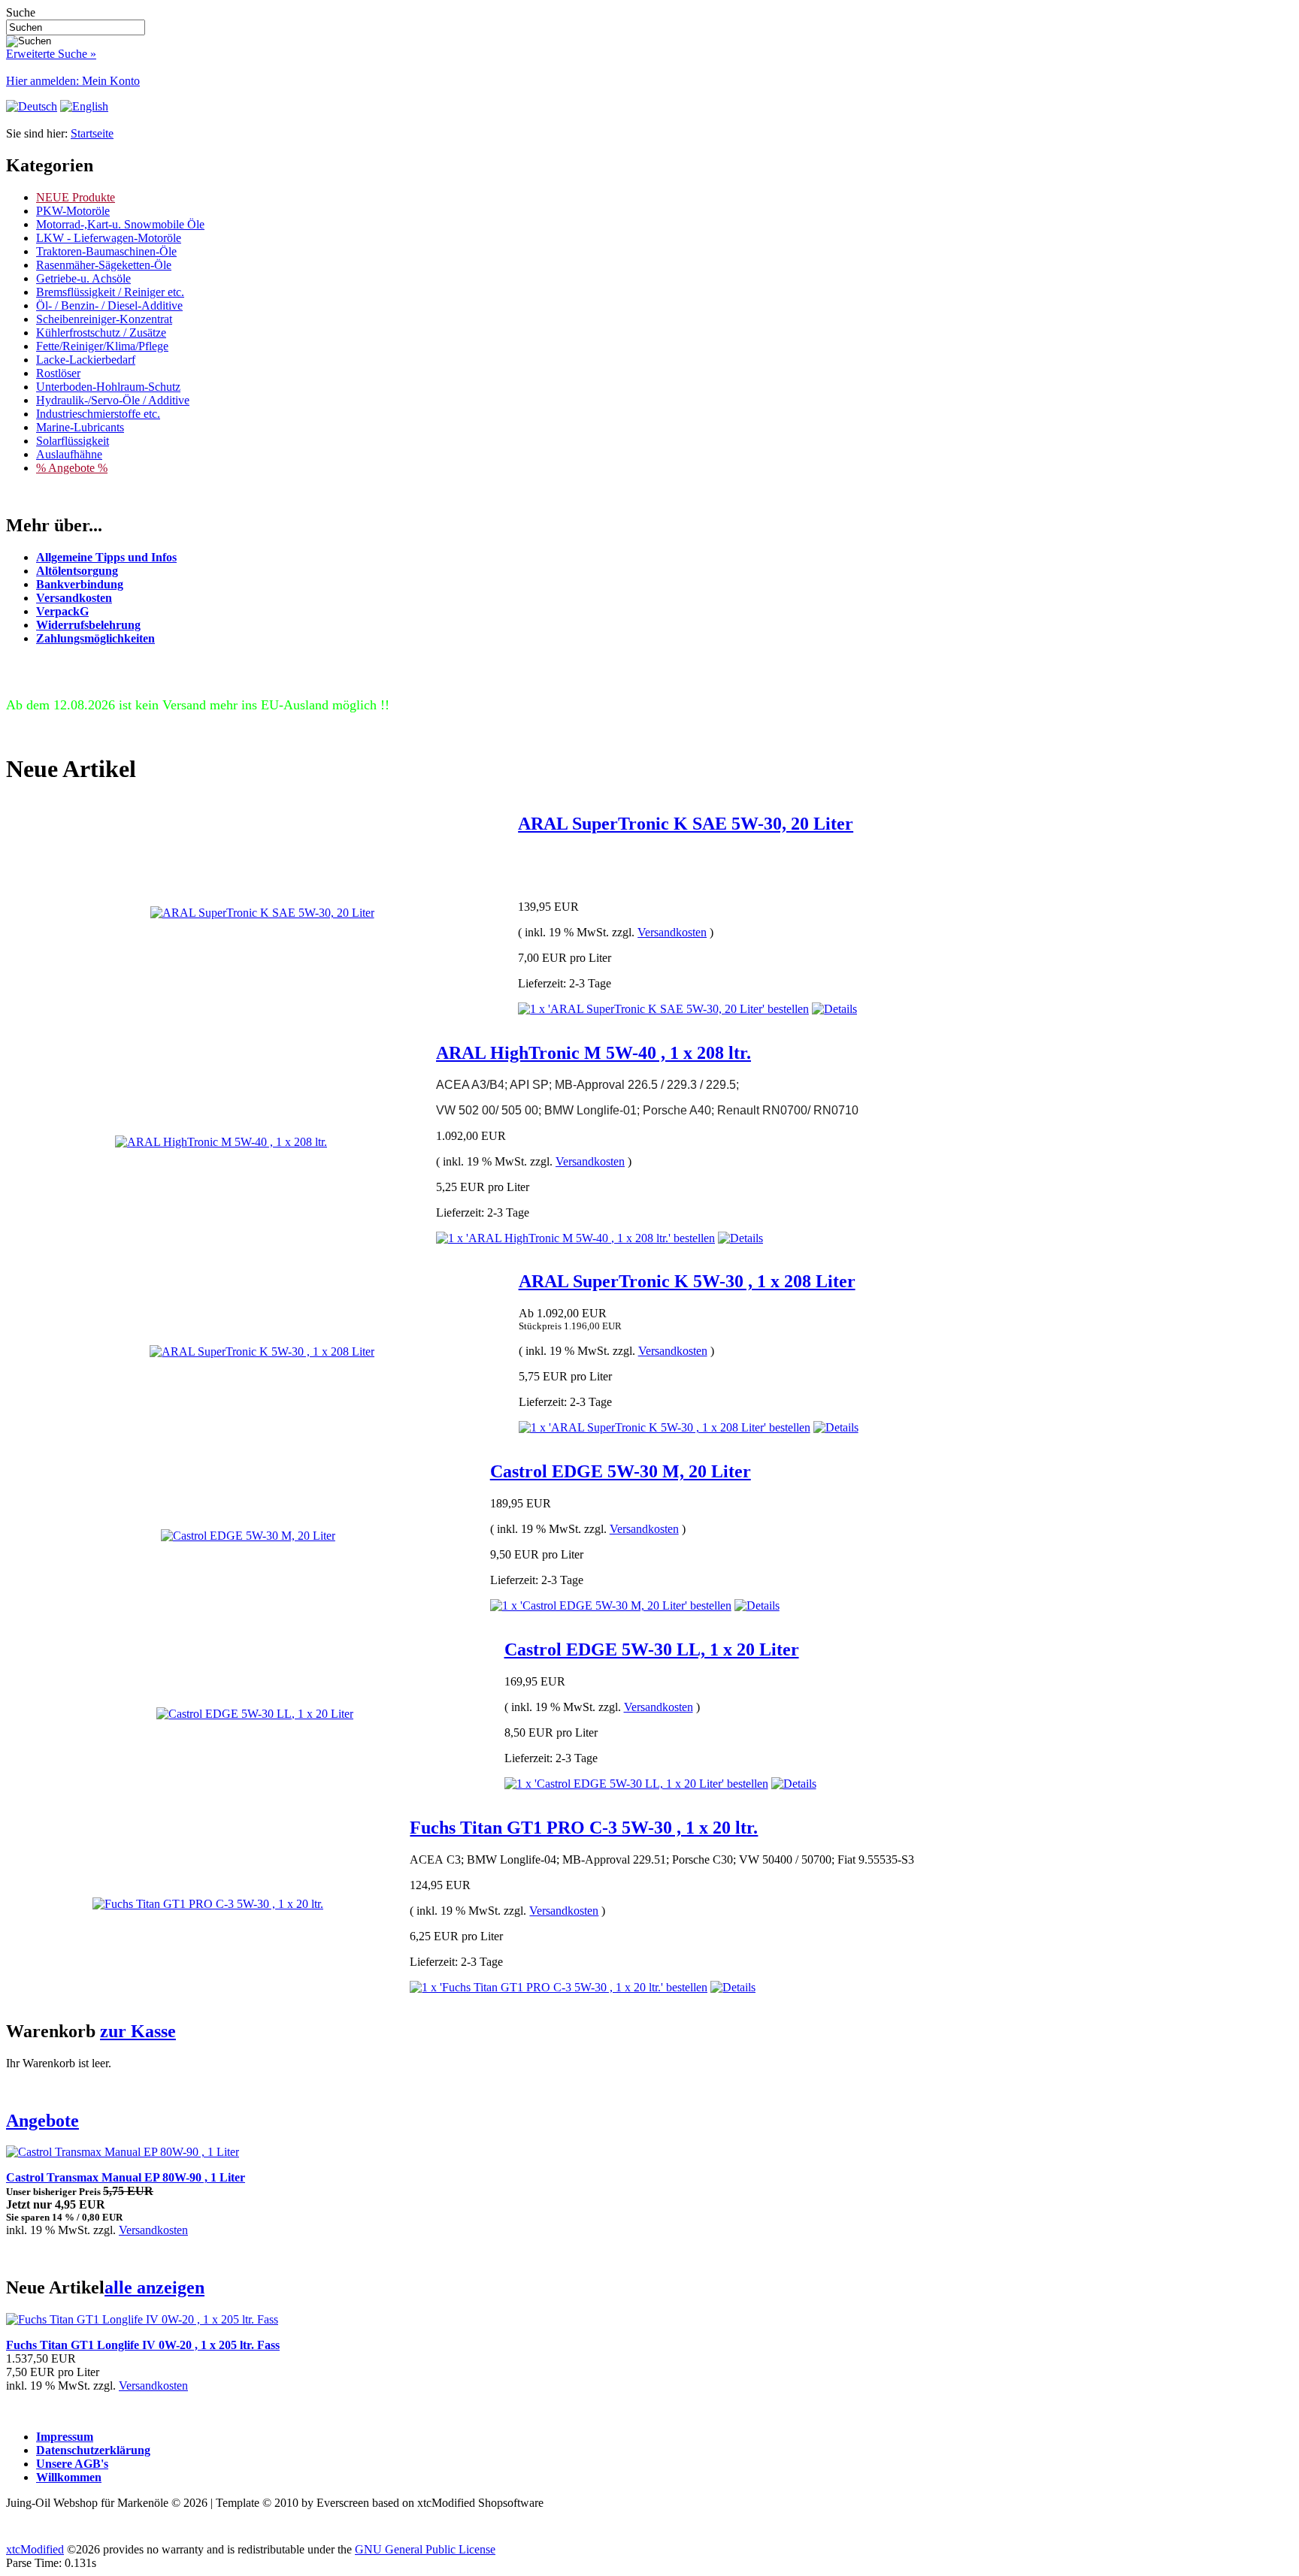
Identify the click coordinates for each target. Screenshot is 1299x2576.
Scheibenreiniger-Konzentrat (104, 319)
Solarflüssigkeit (73, 441)
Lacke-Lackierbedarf (86, 360)
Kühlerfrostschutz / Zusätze (101, 333)
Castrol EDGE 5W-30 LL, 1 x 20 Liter (652, 1649)
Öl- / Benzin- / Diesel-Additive (109, 305)
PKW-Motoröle (73, 211)
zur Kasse (138, 2031)
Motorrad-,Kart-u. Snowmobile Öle (120, 224)
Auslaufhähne (69, 454)
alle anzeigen (154, 2287)
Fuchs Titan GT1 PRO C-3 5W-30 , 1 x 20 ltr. (584, 1828)
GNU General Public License (425, 2549)
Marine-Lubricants (80, 427)
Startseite (92, 133)
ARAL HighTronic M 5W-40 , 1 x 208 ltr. (593, 1053)
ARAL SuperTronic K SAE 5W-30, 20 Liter (686, 824)
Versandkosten (672, 932)
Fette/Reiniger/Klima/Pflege (102, 346)
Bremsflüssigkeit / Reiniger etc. (110, 292)
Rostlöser (58, 373)
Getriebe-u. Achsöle (83, 278)
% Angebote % (72, 468)
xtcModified (35, 2549)
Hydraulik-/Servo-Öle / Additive (113, 400)
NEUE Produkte (76, 197)
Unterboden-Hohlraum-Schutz (108, 387)
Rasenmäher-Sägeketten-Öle (104, 265)
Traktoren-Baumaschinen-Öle (106, 251)
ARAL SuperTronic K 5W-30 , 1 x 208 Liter (687, 1281)
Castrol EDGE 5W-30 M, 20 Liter (621, 1471)
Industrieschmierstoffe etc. (98, 414)
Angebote (42, 2121)
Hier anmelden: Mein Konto (73, 81)
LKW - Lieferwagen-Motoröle (109, 238)
